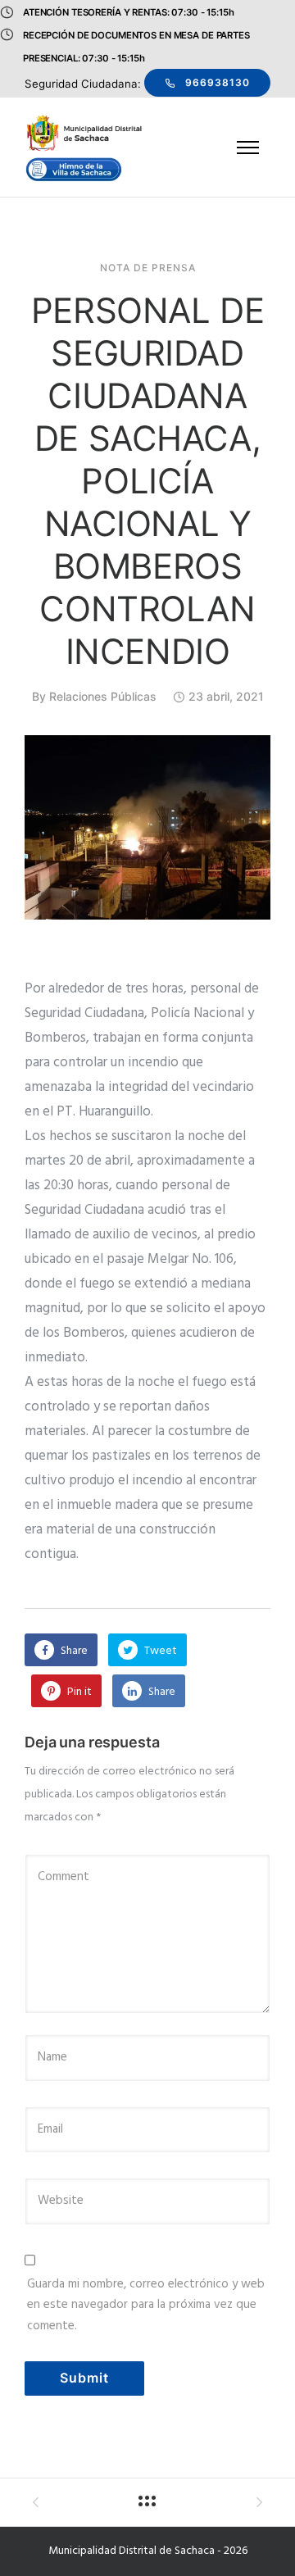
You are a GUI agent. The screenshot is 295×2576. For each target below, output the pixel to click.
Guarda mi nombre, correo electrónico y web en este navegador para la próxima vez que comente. (146, 2305)
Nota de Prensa (148, 268)
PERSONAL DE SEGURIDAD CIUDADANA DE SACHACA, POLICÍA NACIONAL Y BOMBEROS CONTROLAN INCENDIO (147, 481)
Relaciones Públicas (103, 696)
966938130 (218, 82)
